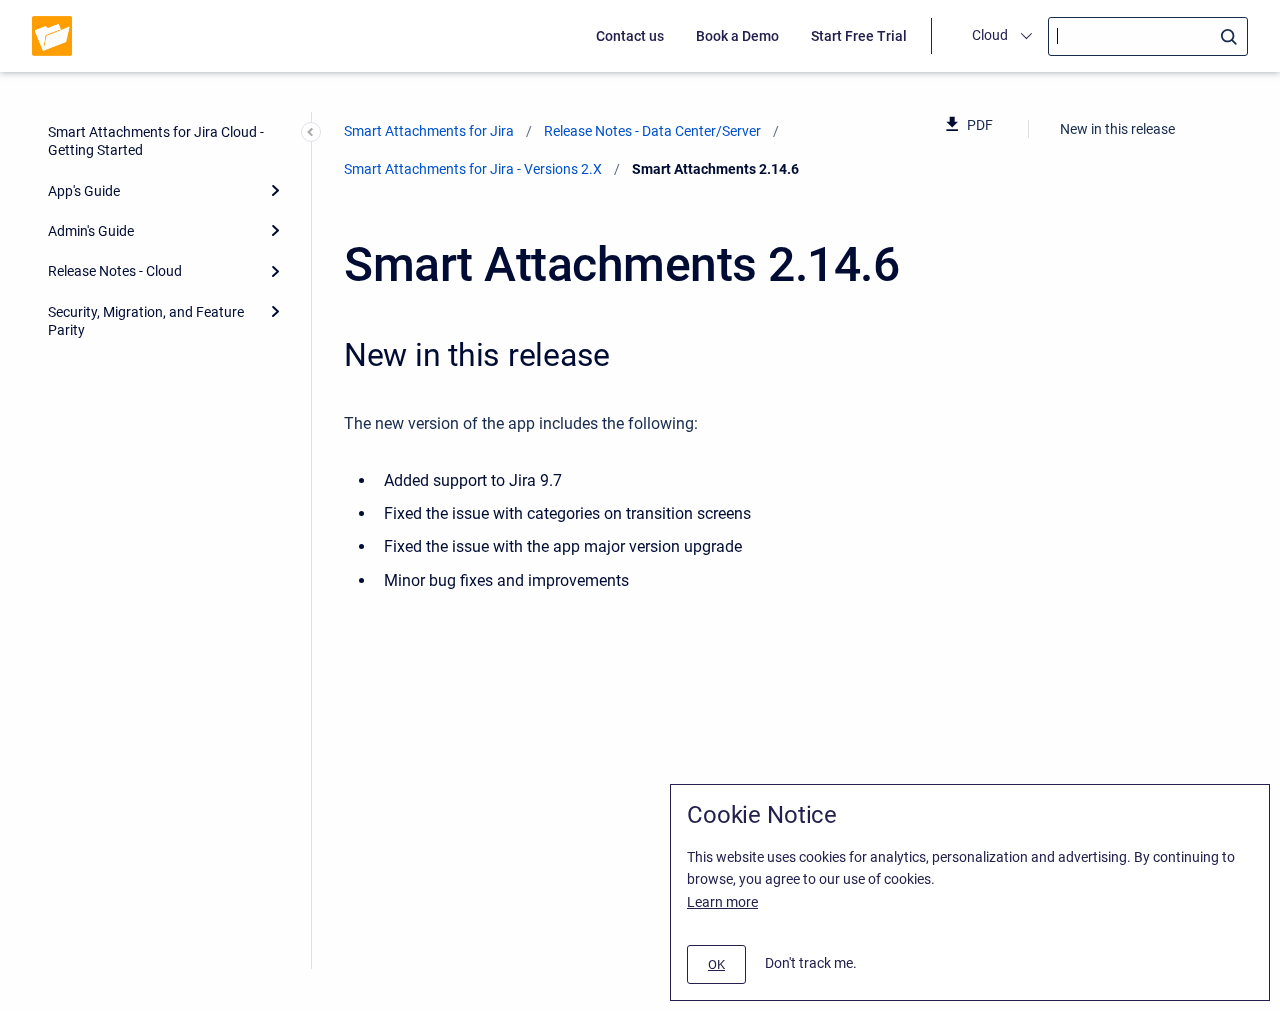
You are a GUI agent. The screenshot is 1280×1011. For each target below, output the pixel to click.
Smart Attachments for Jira (429, 131)
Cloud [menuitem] (990, 35)
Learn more (722, 902)
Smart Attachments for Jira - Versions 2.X (473, 169)
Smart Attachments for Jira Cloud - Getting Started (156, 141)
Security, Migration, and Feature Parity (146, 321)
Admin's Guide (91, 231)
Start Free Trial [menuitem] (859, 36)
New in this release (1117, 129)
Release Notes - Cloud (115, 271)
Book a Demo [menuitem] (737, 36)
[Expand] (275, 190)
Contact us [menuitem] (630, 36)
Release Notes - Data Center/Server (652, 131)
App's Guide (84, 191)
